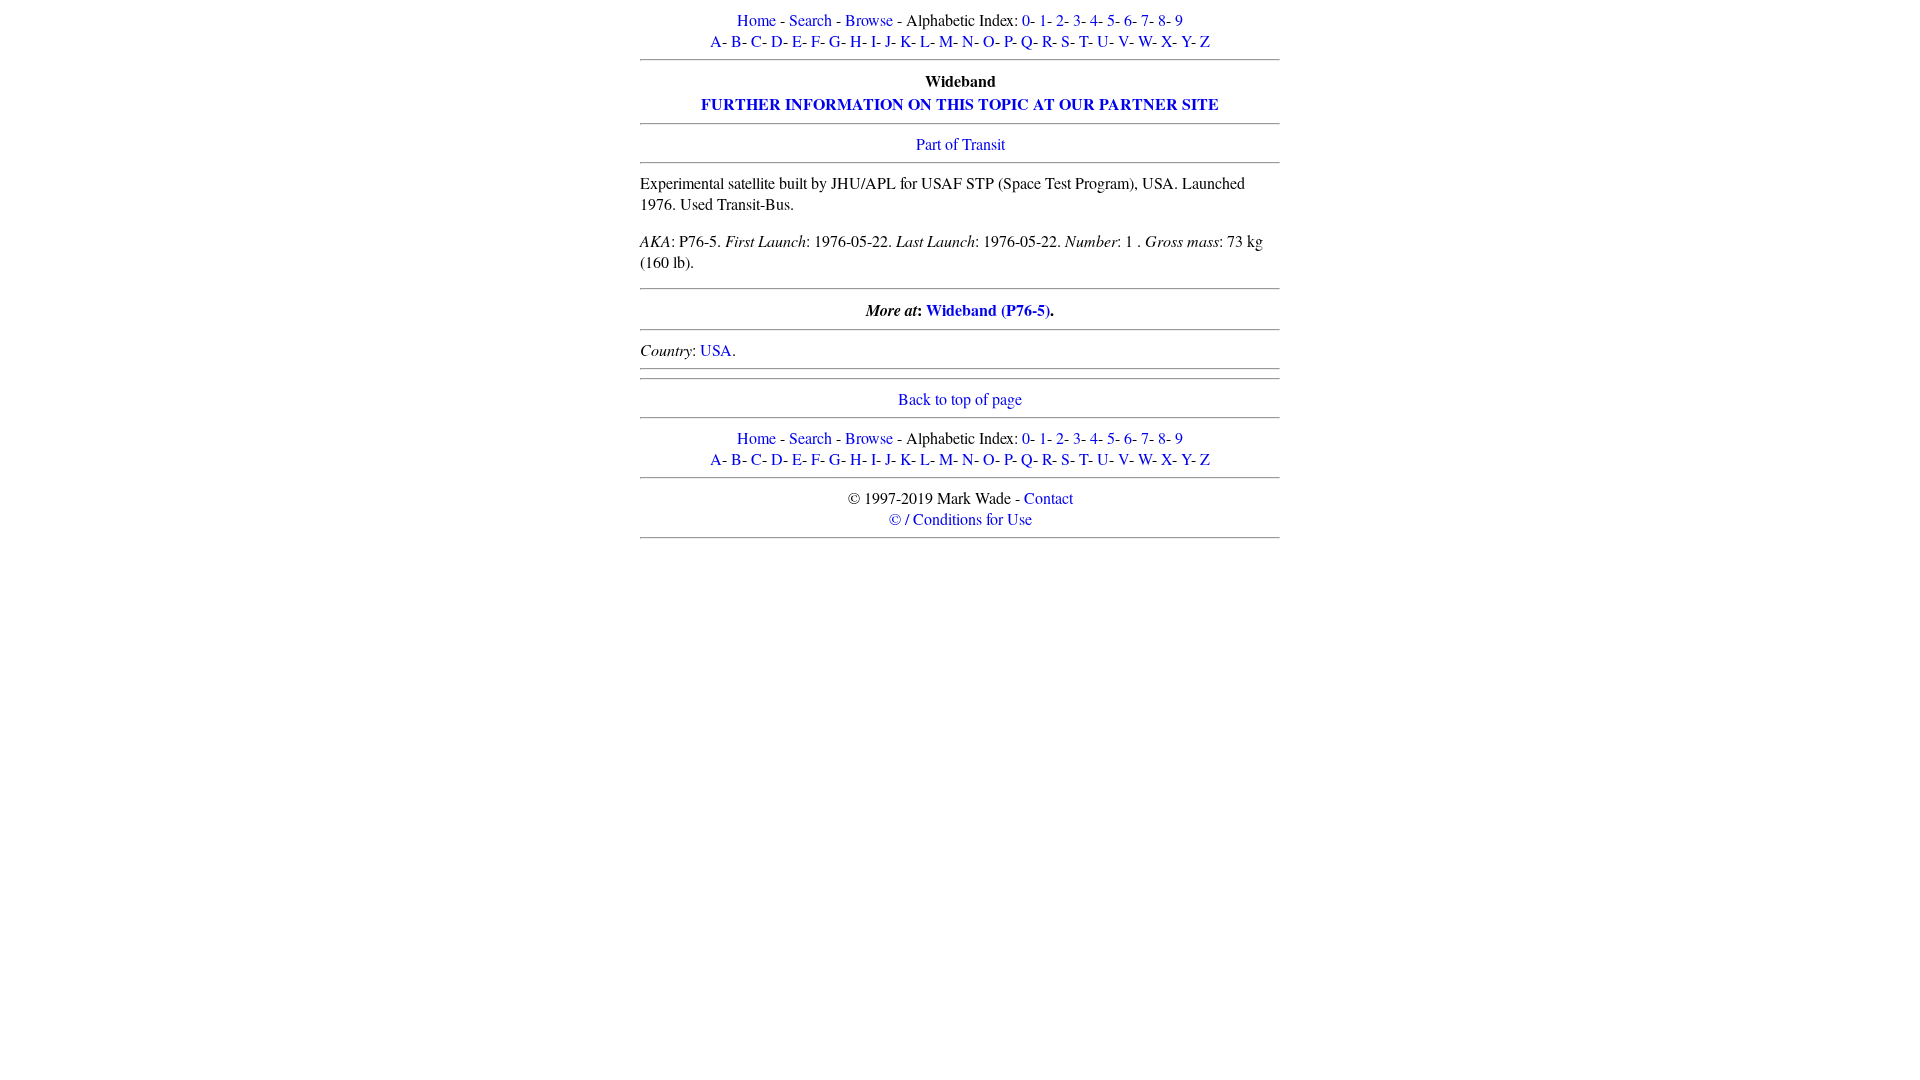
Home (756, 19)
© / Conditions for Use (960, 518)
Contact (1048, 497)
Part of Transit (960, 143)
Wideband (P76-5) (988, 309)
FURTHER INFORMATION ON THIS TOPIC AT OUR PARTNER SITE (960, 103)
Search (810, 19)
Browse (869, 19)
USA (716, 349)
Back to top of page (960, 398)
